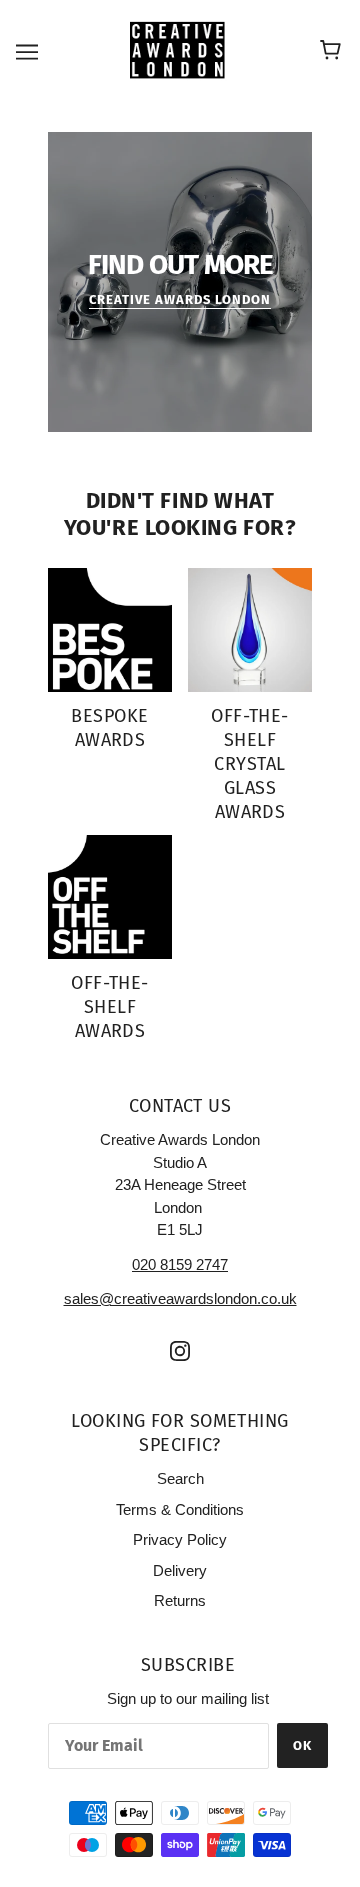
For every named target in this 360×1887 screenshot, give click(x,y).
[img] (180, 1350)
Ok (302, 1745)
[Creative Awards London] (180, 49)
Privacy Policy (180, 1539)
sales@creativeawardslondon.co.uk (180, 1298)
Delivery (180, 1570)
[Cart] (333, 51)
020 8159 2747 (180, 1264)
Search (180, 1478)
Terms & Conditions (180, 1509)
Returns (180, 1600)
